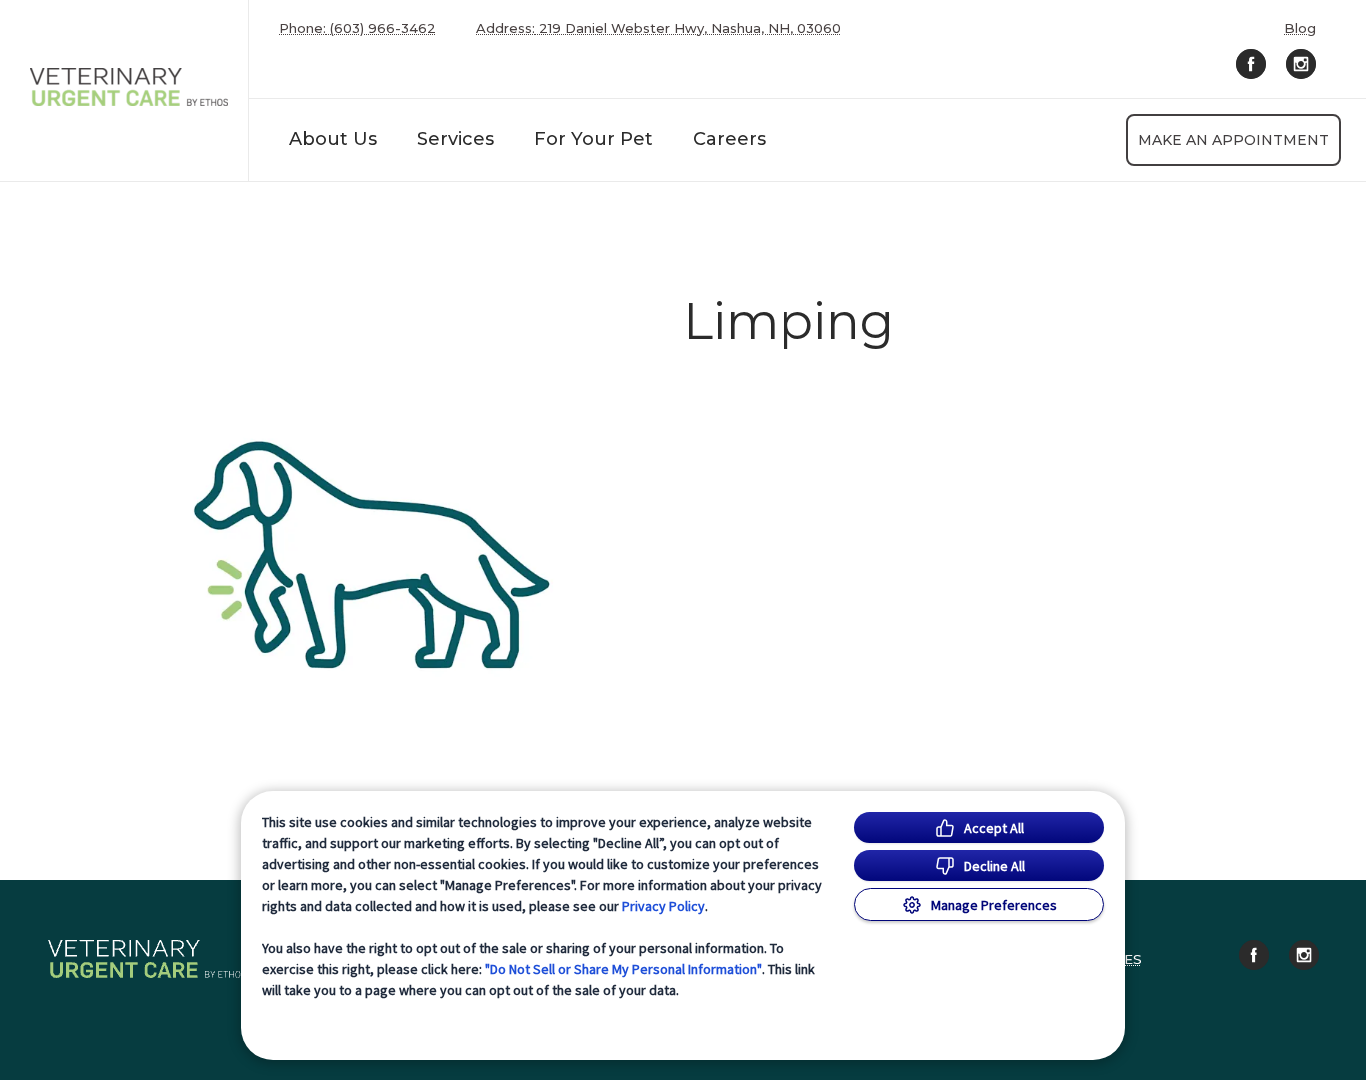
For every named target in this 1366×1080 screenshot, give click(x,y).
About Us (333, 139)
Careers (729, 139)
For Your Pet (593, 139)
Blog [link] (1300, 28)
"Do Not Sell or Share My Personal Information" (623, 969)
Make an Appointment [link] (1233, 140)
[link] (129, 86)
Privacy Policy (663, 906)
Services (455, 139)
